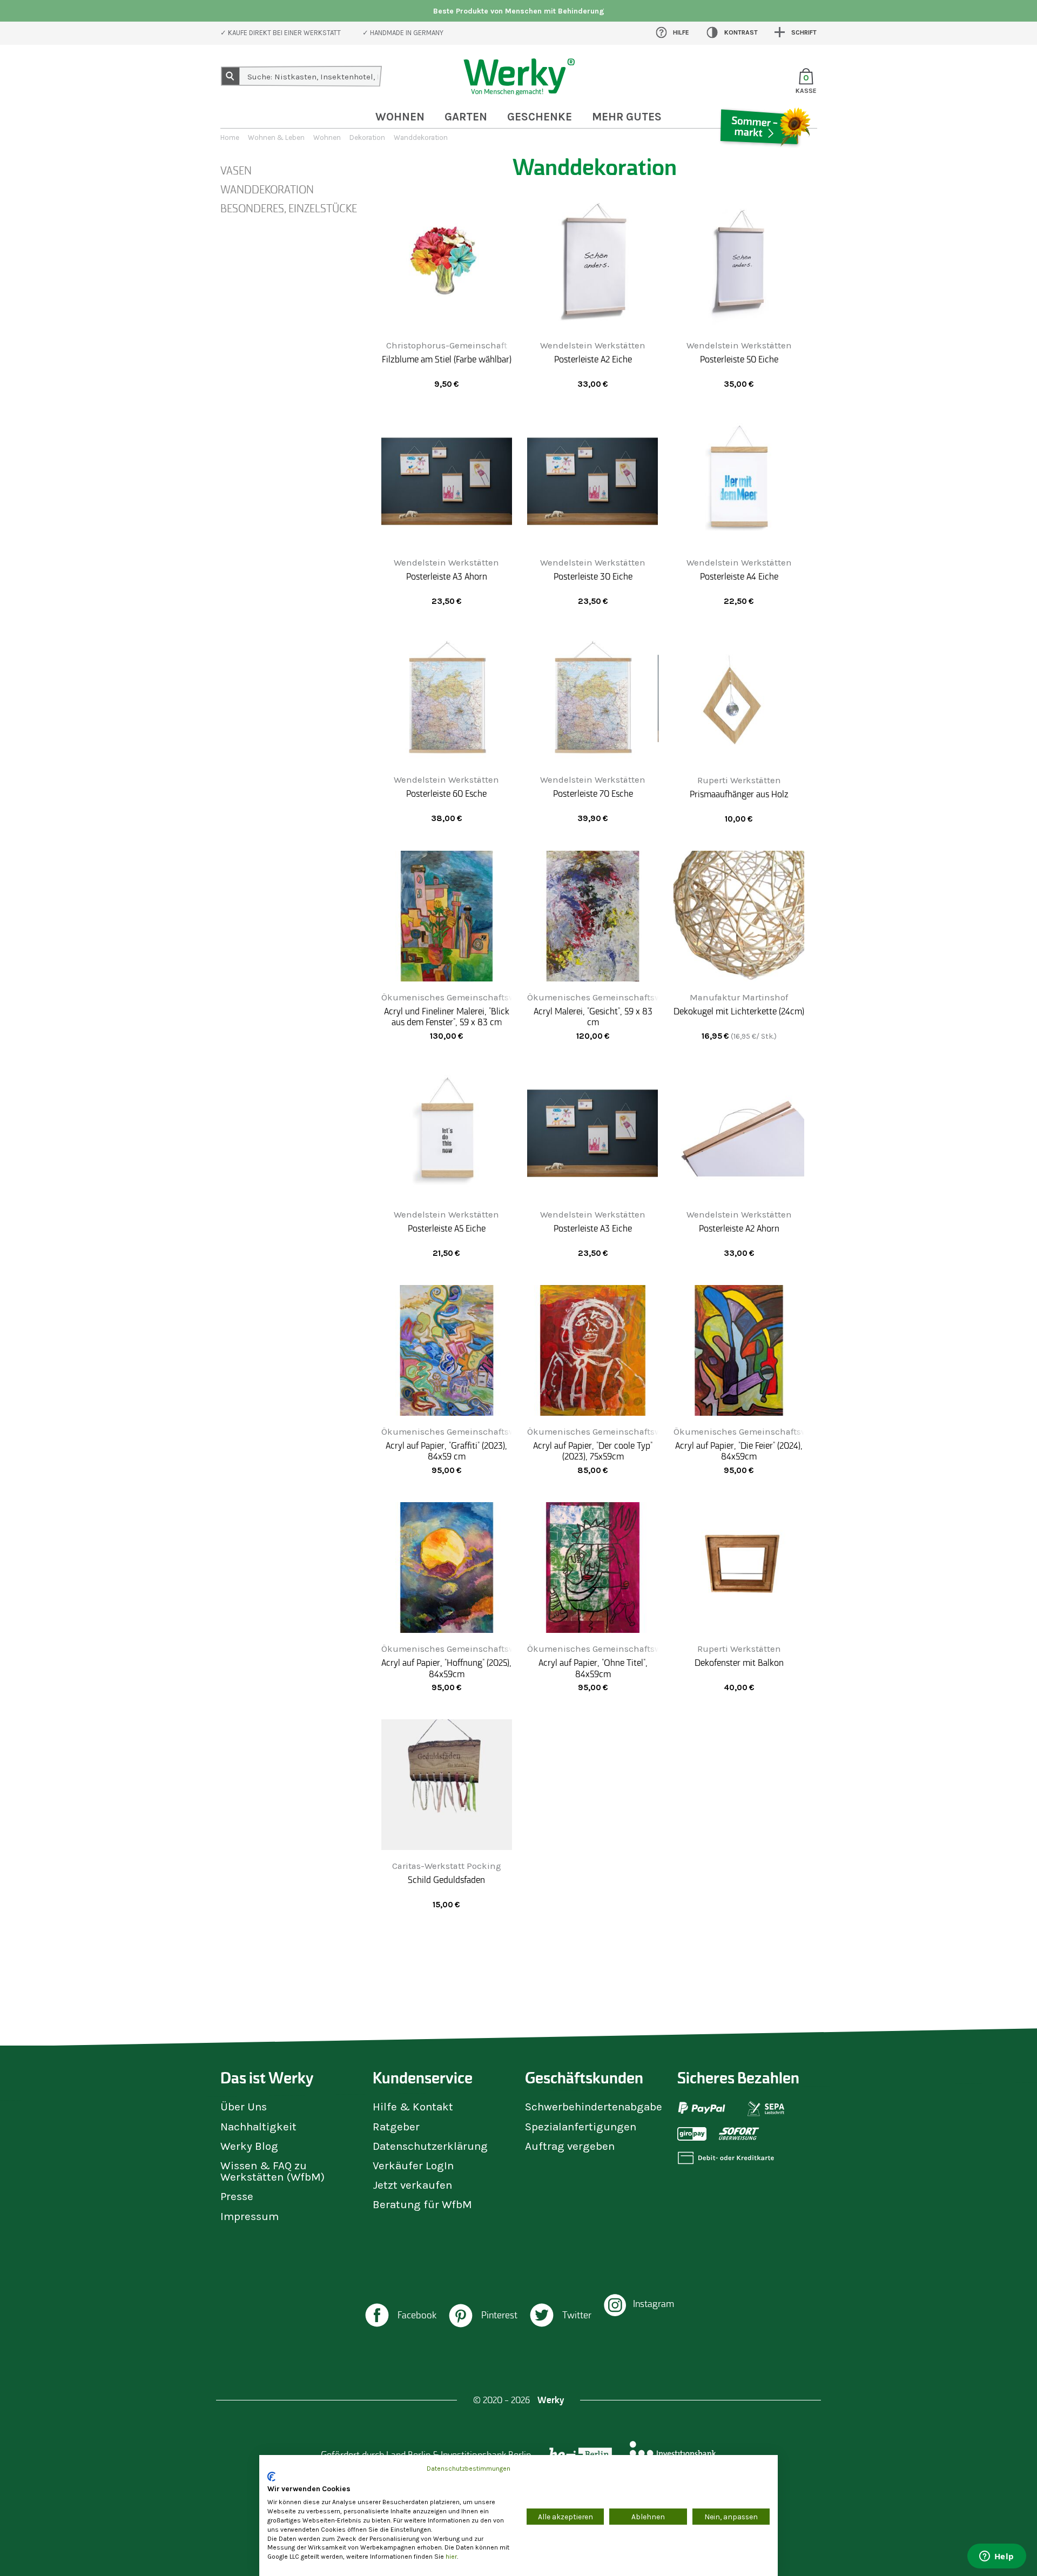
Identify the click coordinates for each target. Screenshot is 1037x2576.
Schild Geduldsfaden (446, 1880)
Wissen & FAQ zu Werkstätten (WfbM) (272, 2171)
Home (230, 137)
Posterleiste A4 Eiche (739, 576)
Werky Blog (249, 2146)
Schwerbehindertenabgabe (594, 2107)
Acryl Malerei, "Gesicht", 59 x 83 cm (593, 1017)
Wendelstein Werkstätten (593, 345)
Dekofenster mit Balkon (739, 1663)
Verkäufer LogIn (413, 2165)
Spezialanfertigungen (581, 2127)
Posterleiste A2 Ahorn (739, 1228)
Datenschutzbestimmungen (469, 2469)
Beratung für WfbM (422, 2204)
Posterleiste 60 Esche (446, 793)
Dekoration (367, 137)
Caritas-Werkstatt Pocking (447, 1866)
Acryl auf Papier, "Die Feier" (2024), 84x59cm (739, 1451)
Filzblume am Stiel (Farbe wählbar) (447, 359)
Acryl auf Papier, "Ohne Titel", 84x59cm (593, 1668)
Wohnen (400, 117)
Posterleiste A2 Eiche (593, 359)
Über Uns (244, 2107)
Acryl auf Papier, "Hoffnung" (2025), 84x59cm (446, 1668)
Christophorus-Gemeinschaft (447, 345)
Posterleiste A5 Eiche (447, 1228)
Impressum (250, 2216)
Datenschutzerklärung (430, 2146)
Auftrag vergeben (570, 2146)
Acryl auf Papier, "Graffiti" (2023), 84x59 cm (446, 1451)
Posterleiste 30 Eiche (593, 576)
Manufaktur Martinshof (739, 997)
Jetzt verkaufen (412, 2185)
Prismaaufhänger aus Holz (739, 794)
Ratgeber (396, 2127)
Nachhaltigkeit (258, 2127)
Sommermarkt (764, 159)
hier (451, 2557)
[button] (400, 2316)
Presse (237, 2196)
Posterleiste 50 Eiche (739, 359)
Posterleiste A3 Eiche (593, 1228)
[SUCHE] (231, 76)
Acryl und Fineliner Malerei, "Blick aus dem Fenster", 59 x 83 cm (447, 1017)
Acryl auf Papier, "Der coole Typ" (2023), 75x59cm (593, 1451)
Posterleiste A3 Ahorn (447, 576)
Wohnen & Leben (276, 137)
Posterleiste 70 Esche (593, 793)
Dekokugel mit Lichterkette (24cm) (739, 1011)
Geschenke (540, 117)
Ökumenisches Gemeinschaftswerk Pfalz (466, 997)
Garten (466, 117)
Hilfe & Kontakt (413, 2107)
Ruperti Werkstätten (739, 780)
